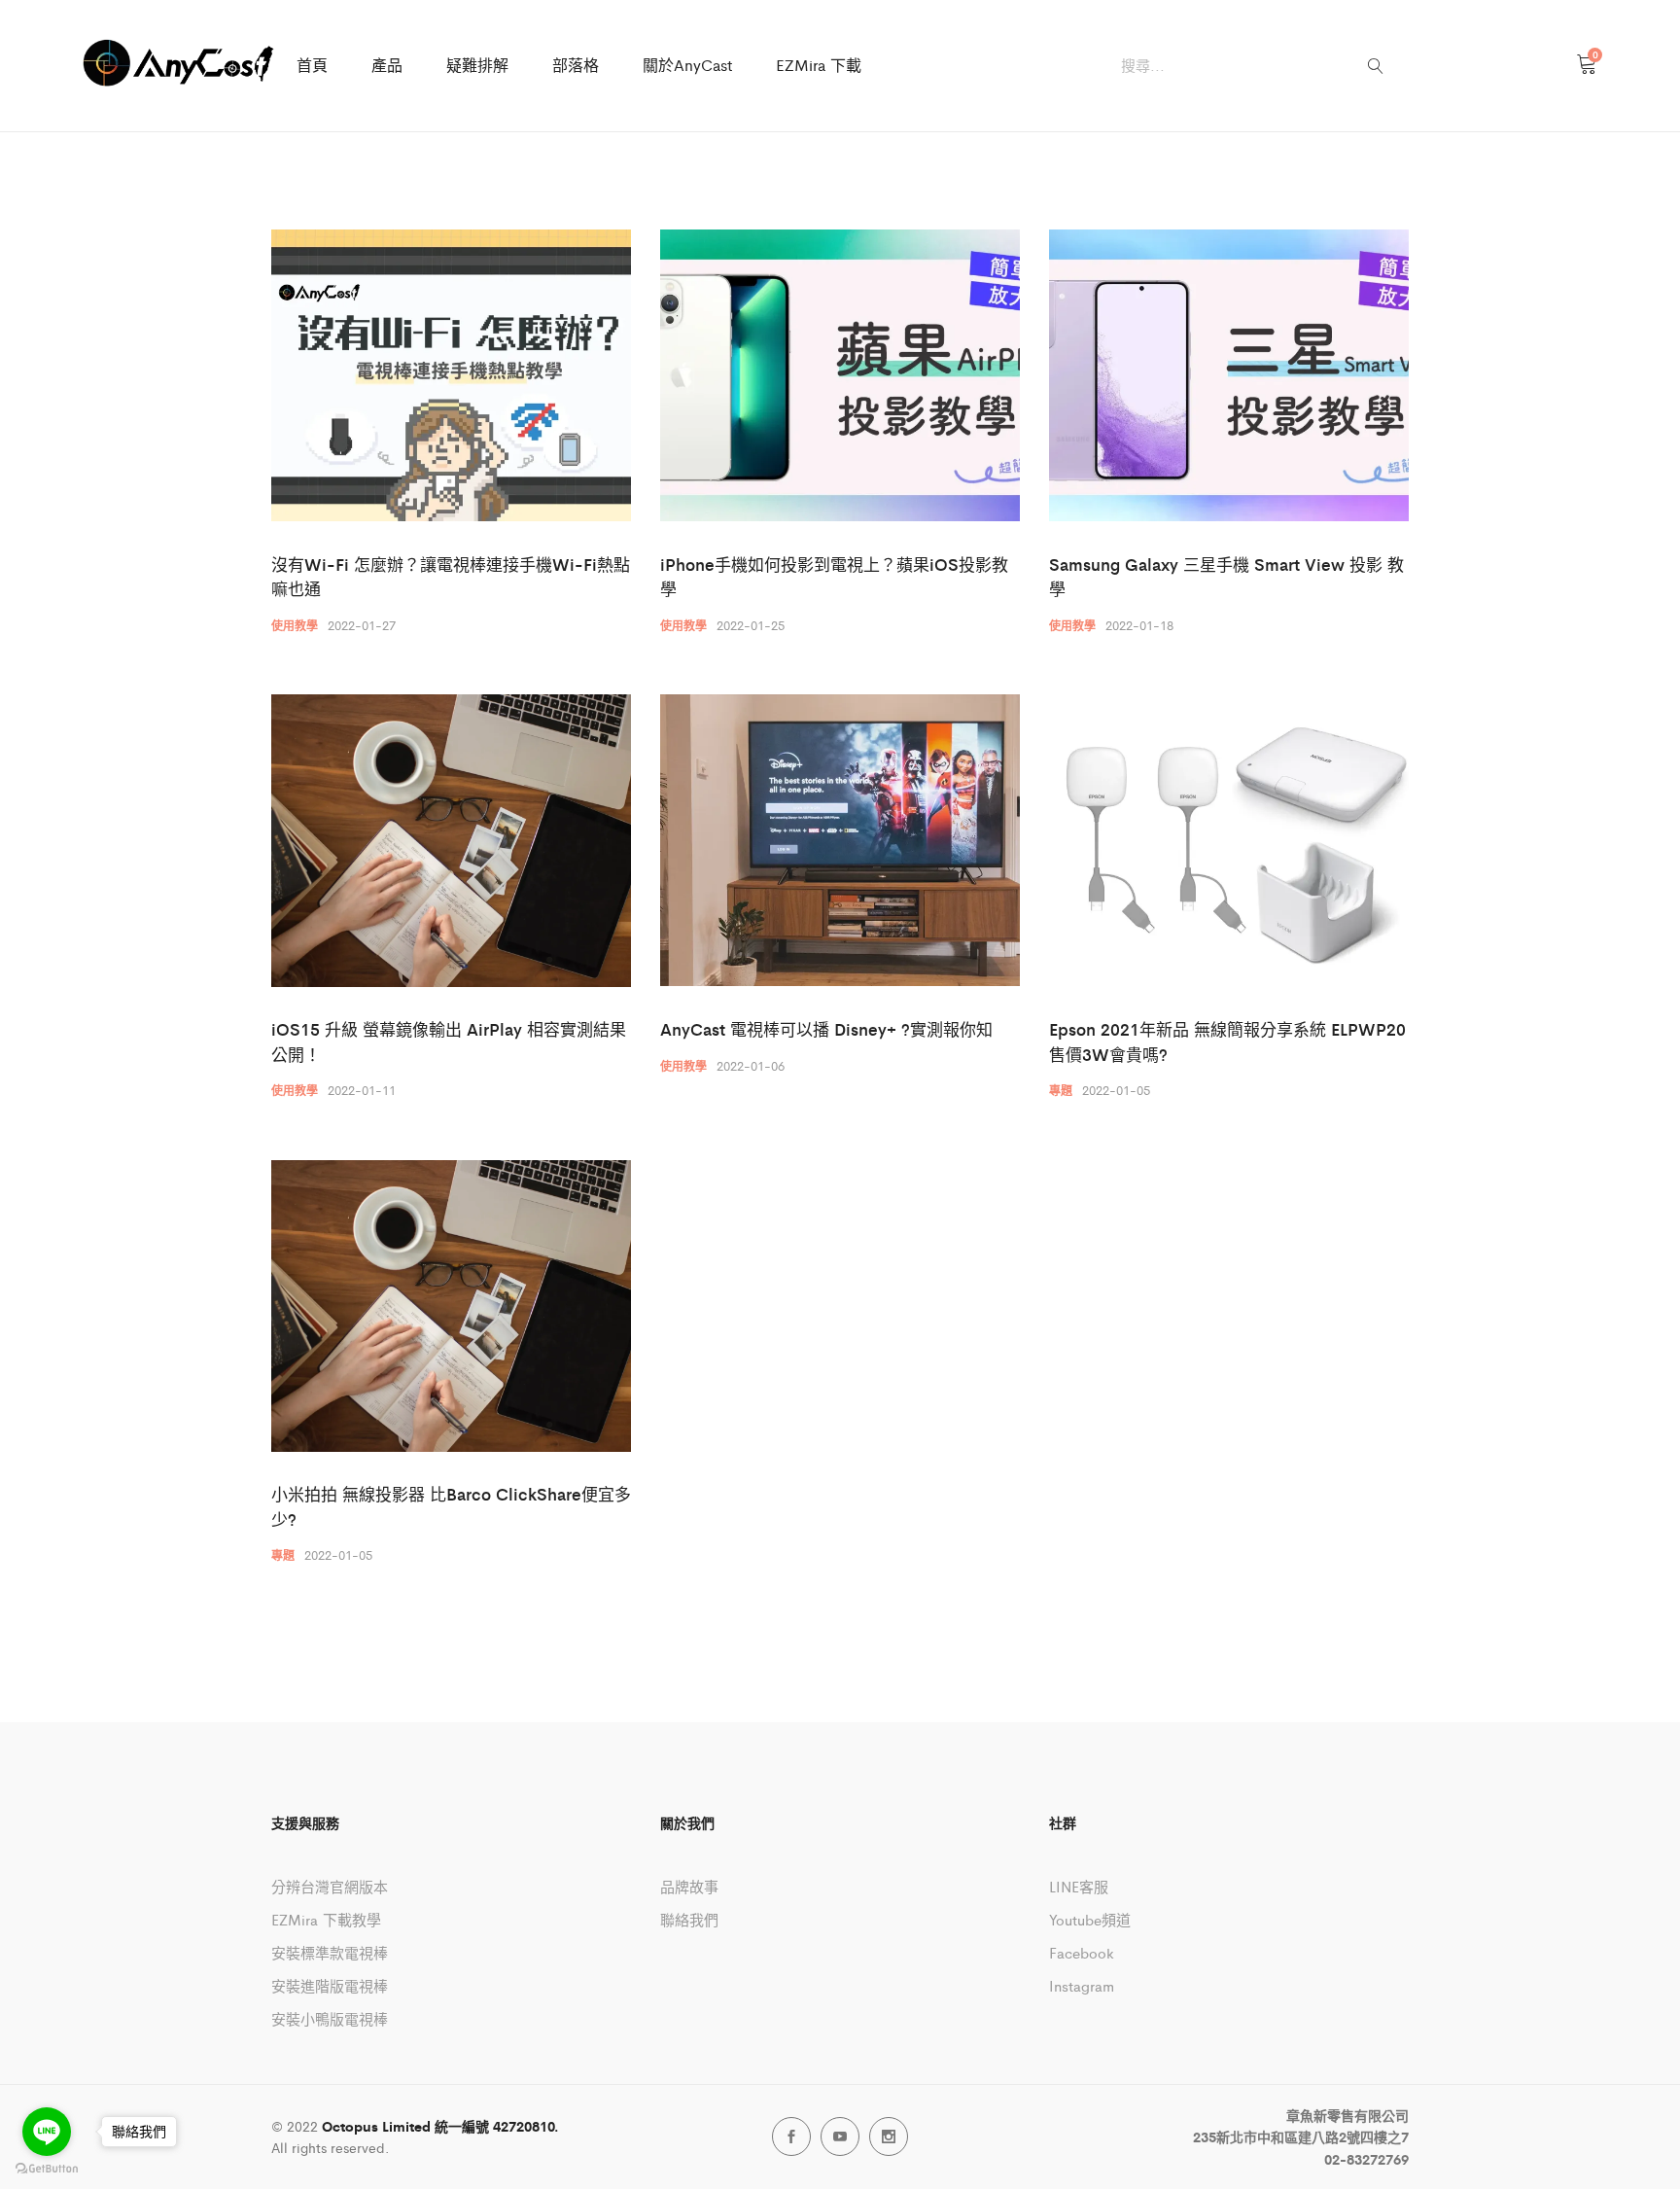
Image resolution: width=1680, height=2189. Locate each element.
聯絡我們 (689, 1919)
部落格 (576, 65)
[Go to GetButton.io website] (47, 2169)
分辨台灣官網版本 (330, 1886)
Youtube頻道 (1090, 1919)
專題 (1061, 1090)
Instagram (1082, 1985)
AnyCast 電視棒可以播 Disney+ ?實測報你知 (826, 1029)
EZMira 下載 (819, 65)
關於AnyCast (687, 65)
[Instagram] (889, 2136)
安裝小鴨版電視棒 (330, 2018)
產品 (387, 65)
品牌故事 (689, 1886)
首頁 (312, 65)
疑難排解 (477, 65)
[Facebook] (791, 2136)
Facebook (1082, 1952)
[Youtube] (840, 2136)
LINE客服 (1079, 1886)
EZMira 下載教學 (326, 1919)
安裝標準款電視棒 (330, 1952)
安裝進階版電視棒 (330, 1985)
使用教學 (295, 625)
